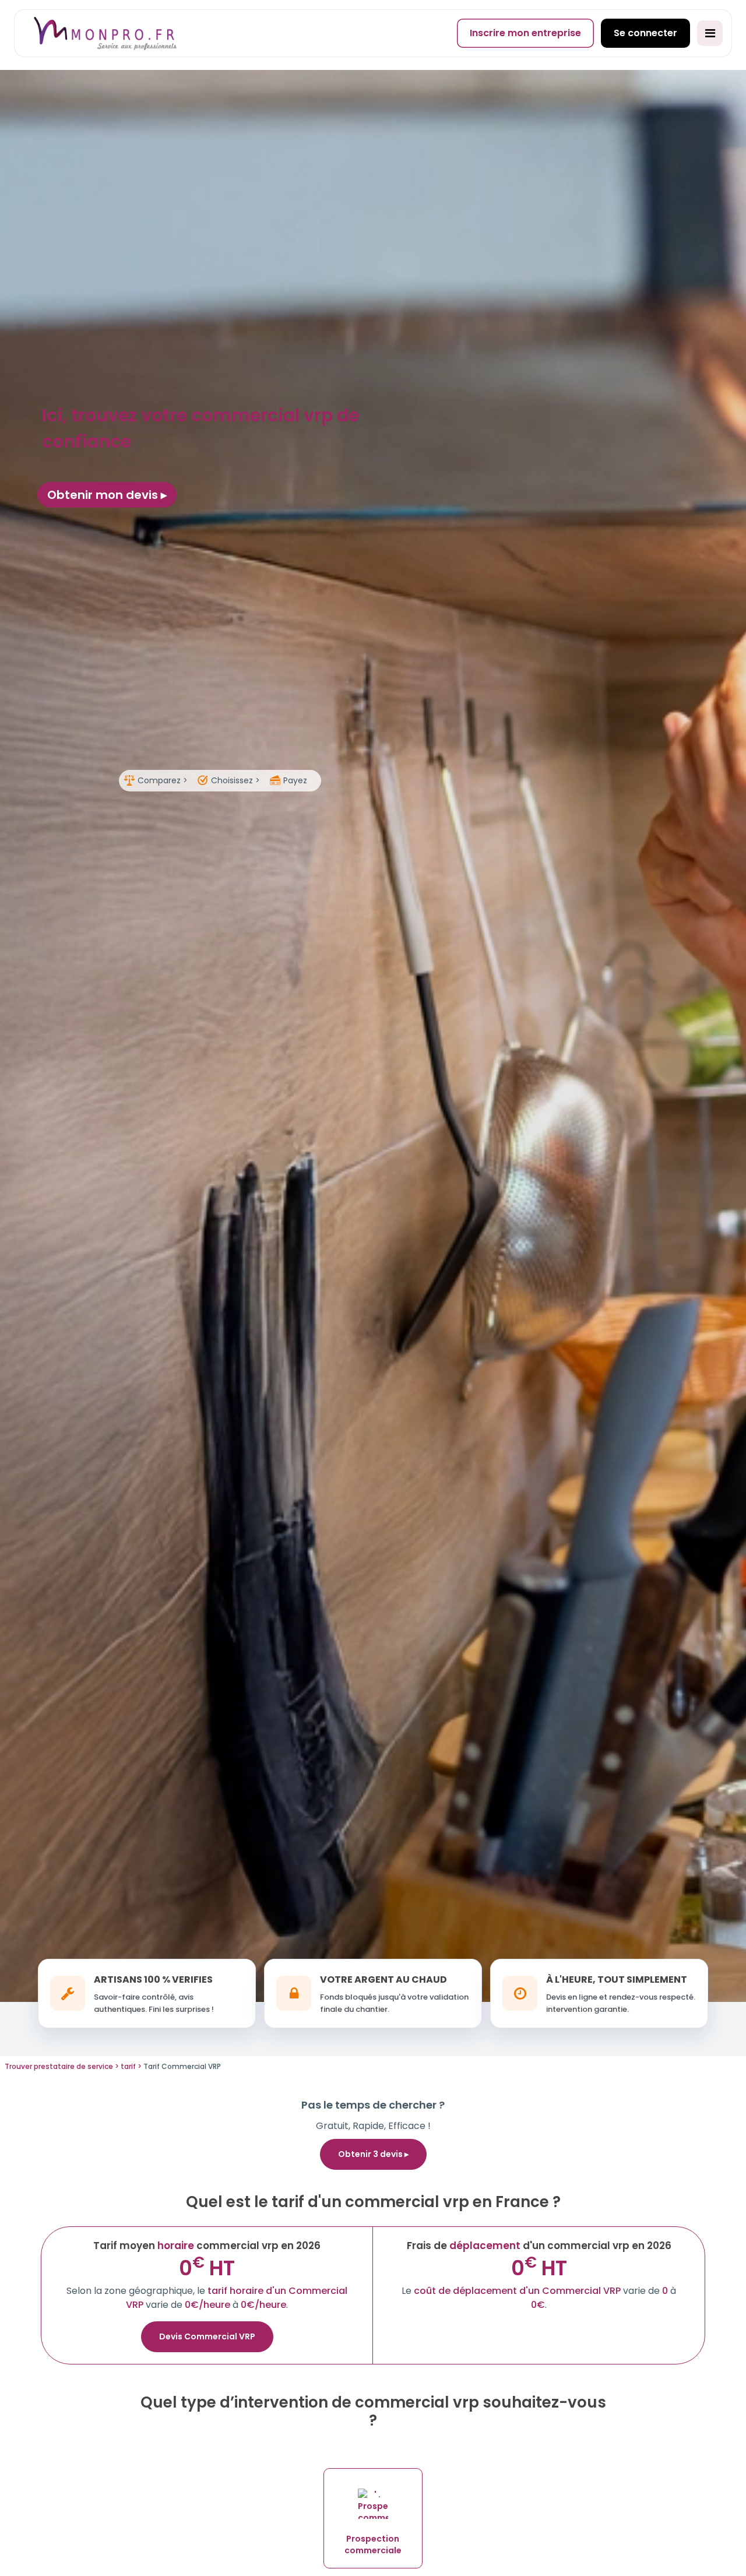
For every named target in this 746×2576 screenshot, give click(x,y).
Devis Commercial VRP (207, 2336)
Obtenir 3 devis (371, 2154)
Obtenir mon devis (104, 495)
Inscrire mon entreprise (525, 33)
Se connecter (645, 33)
